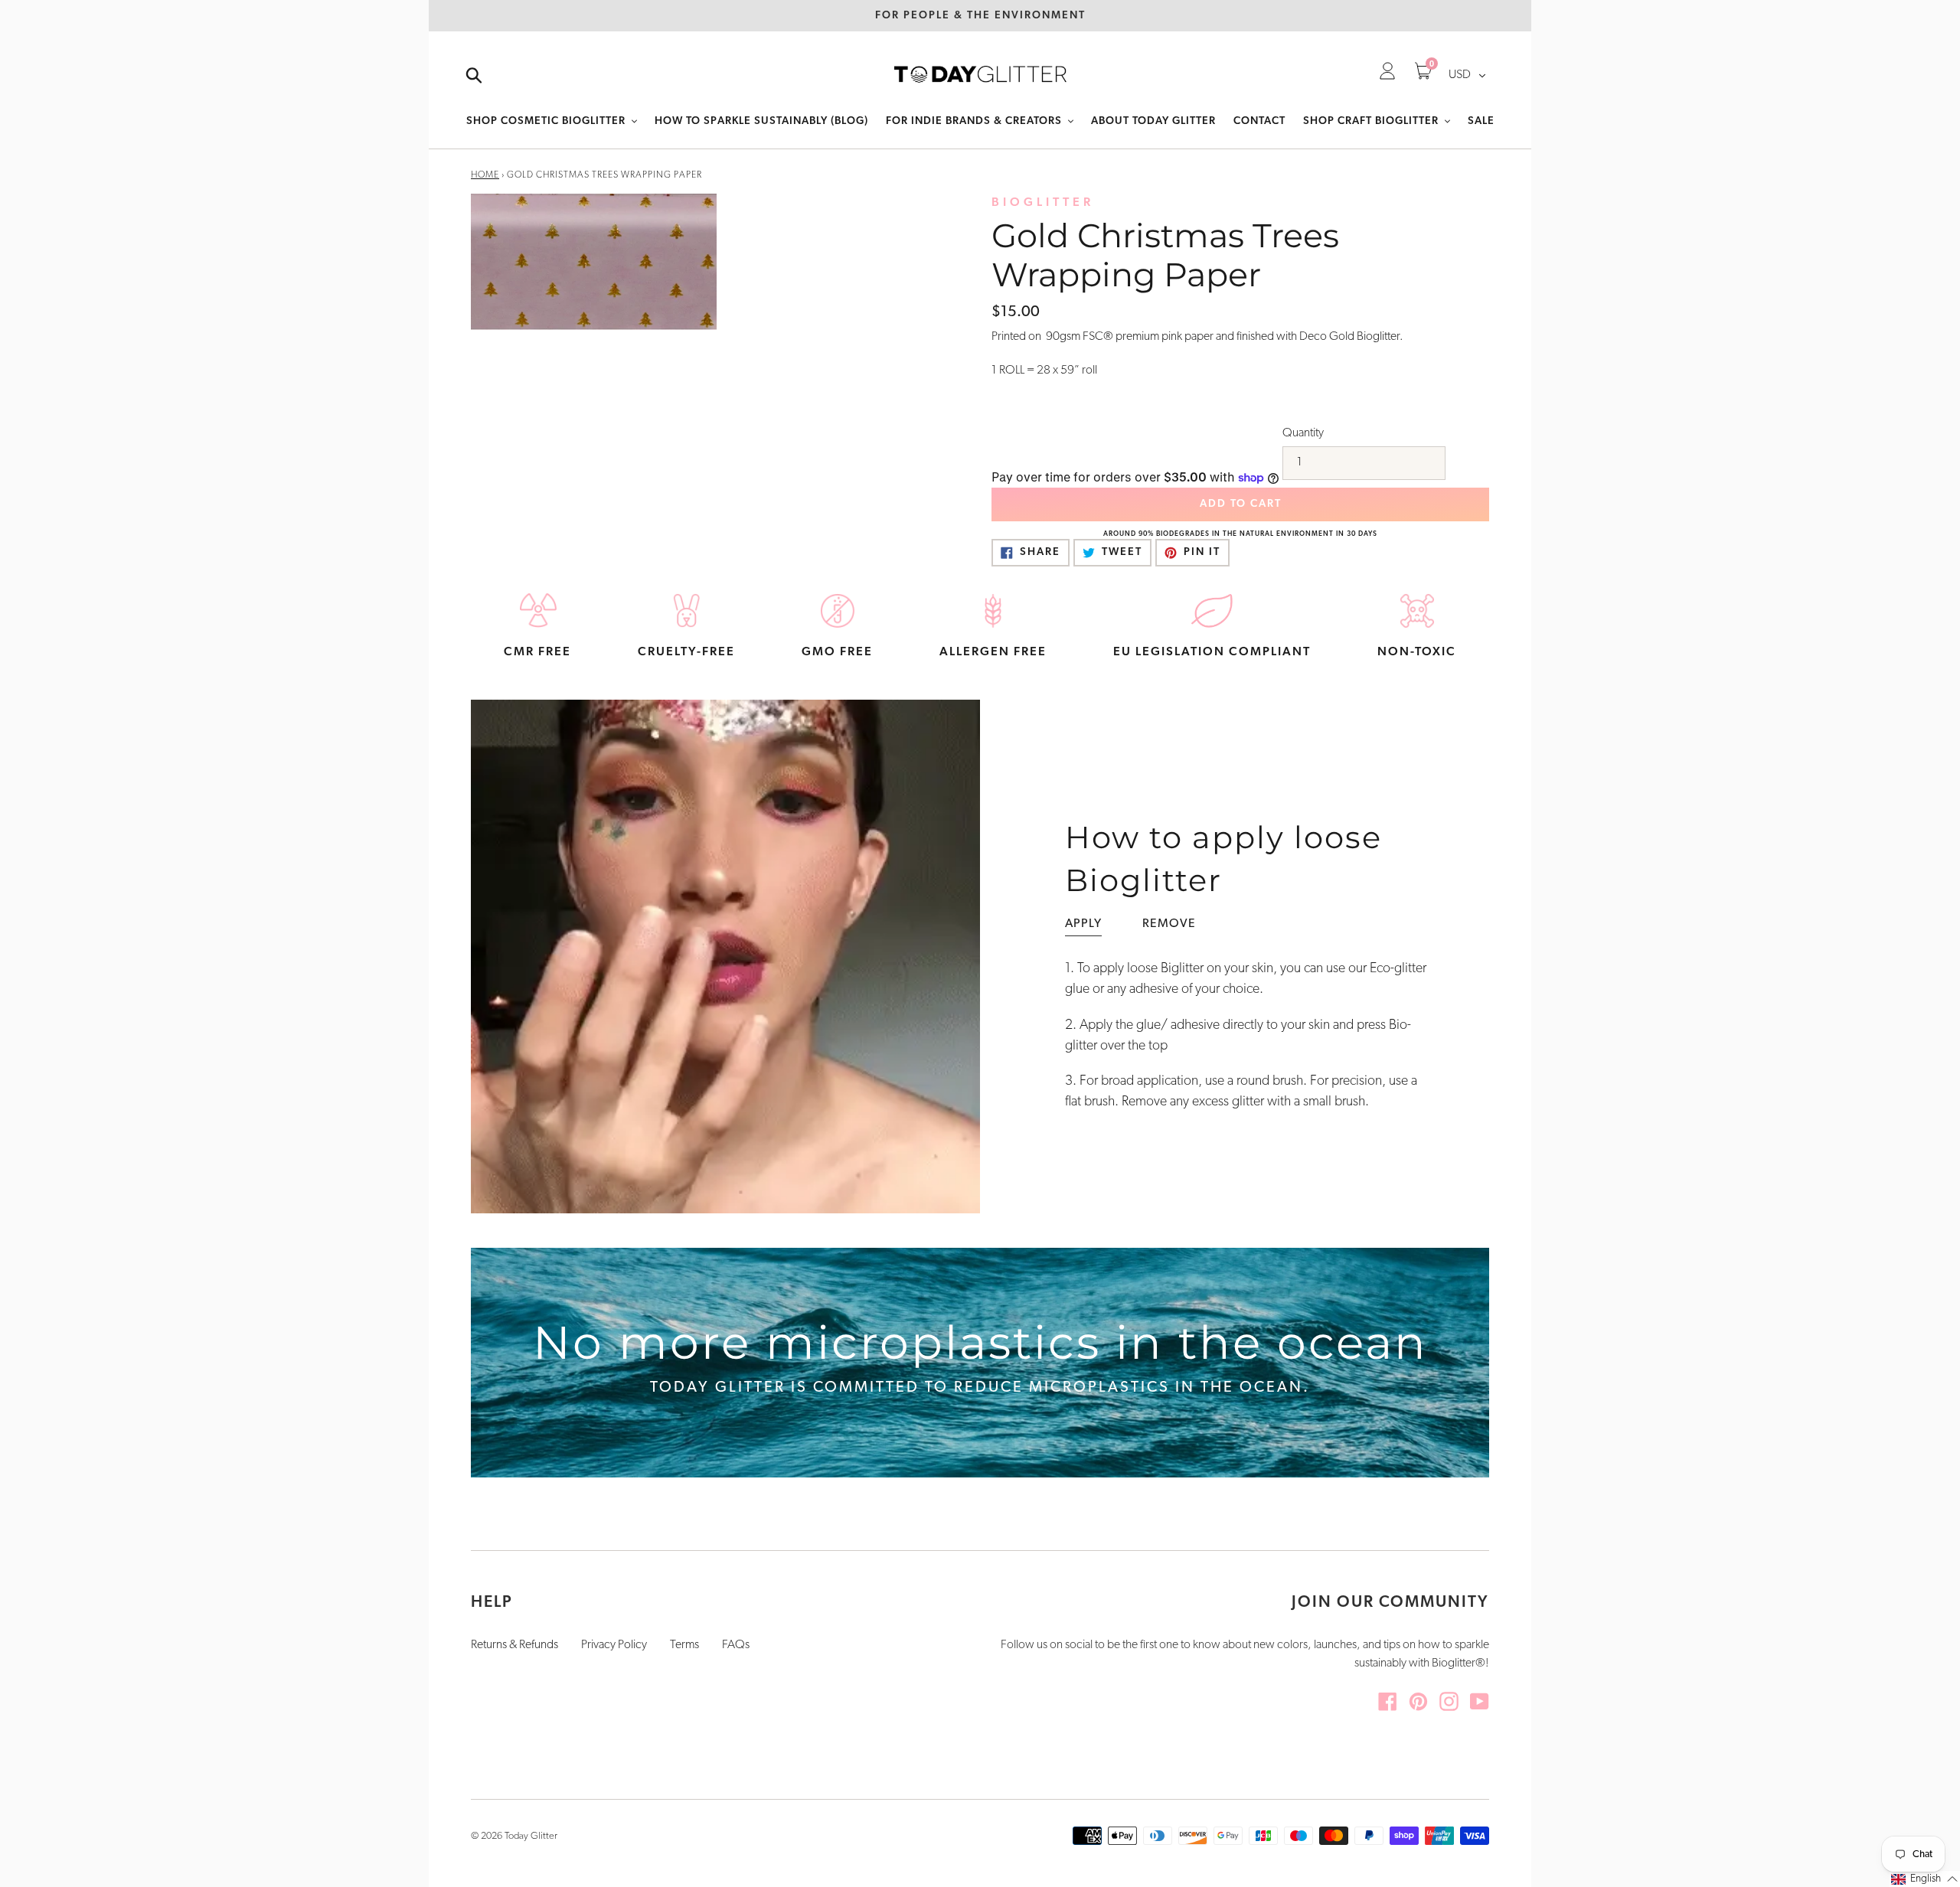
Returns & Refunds (514, 1645)
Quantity (1303, 433)
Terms (684, 1645)
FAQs (736, 1645)
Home (485, 175)
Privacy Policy (614, 1645)
